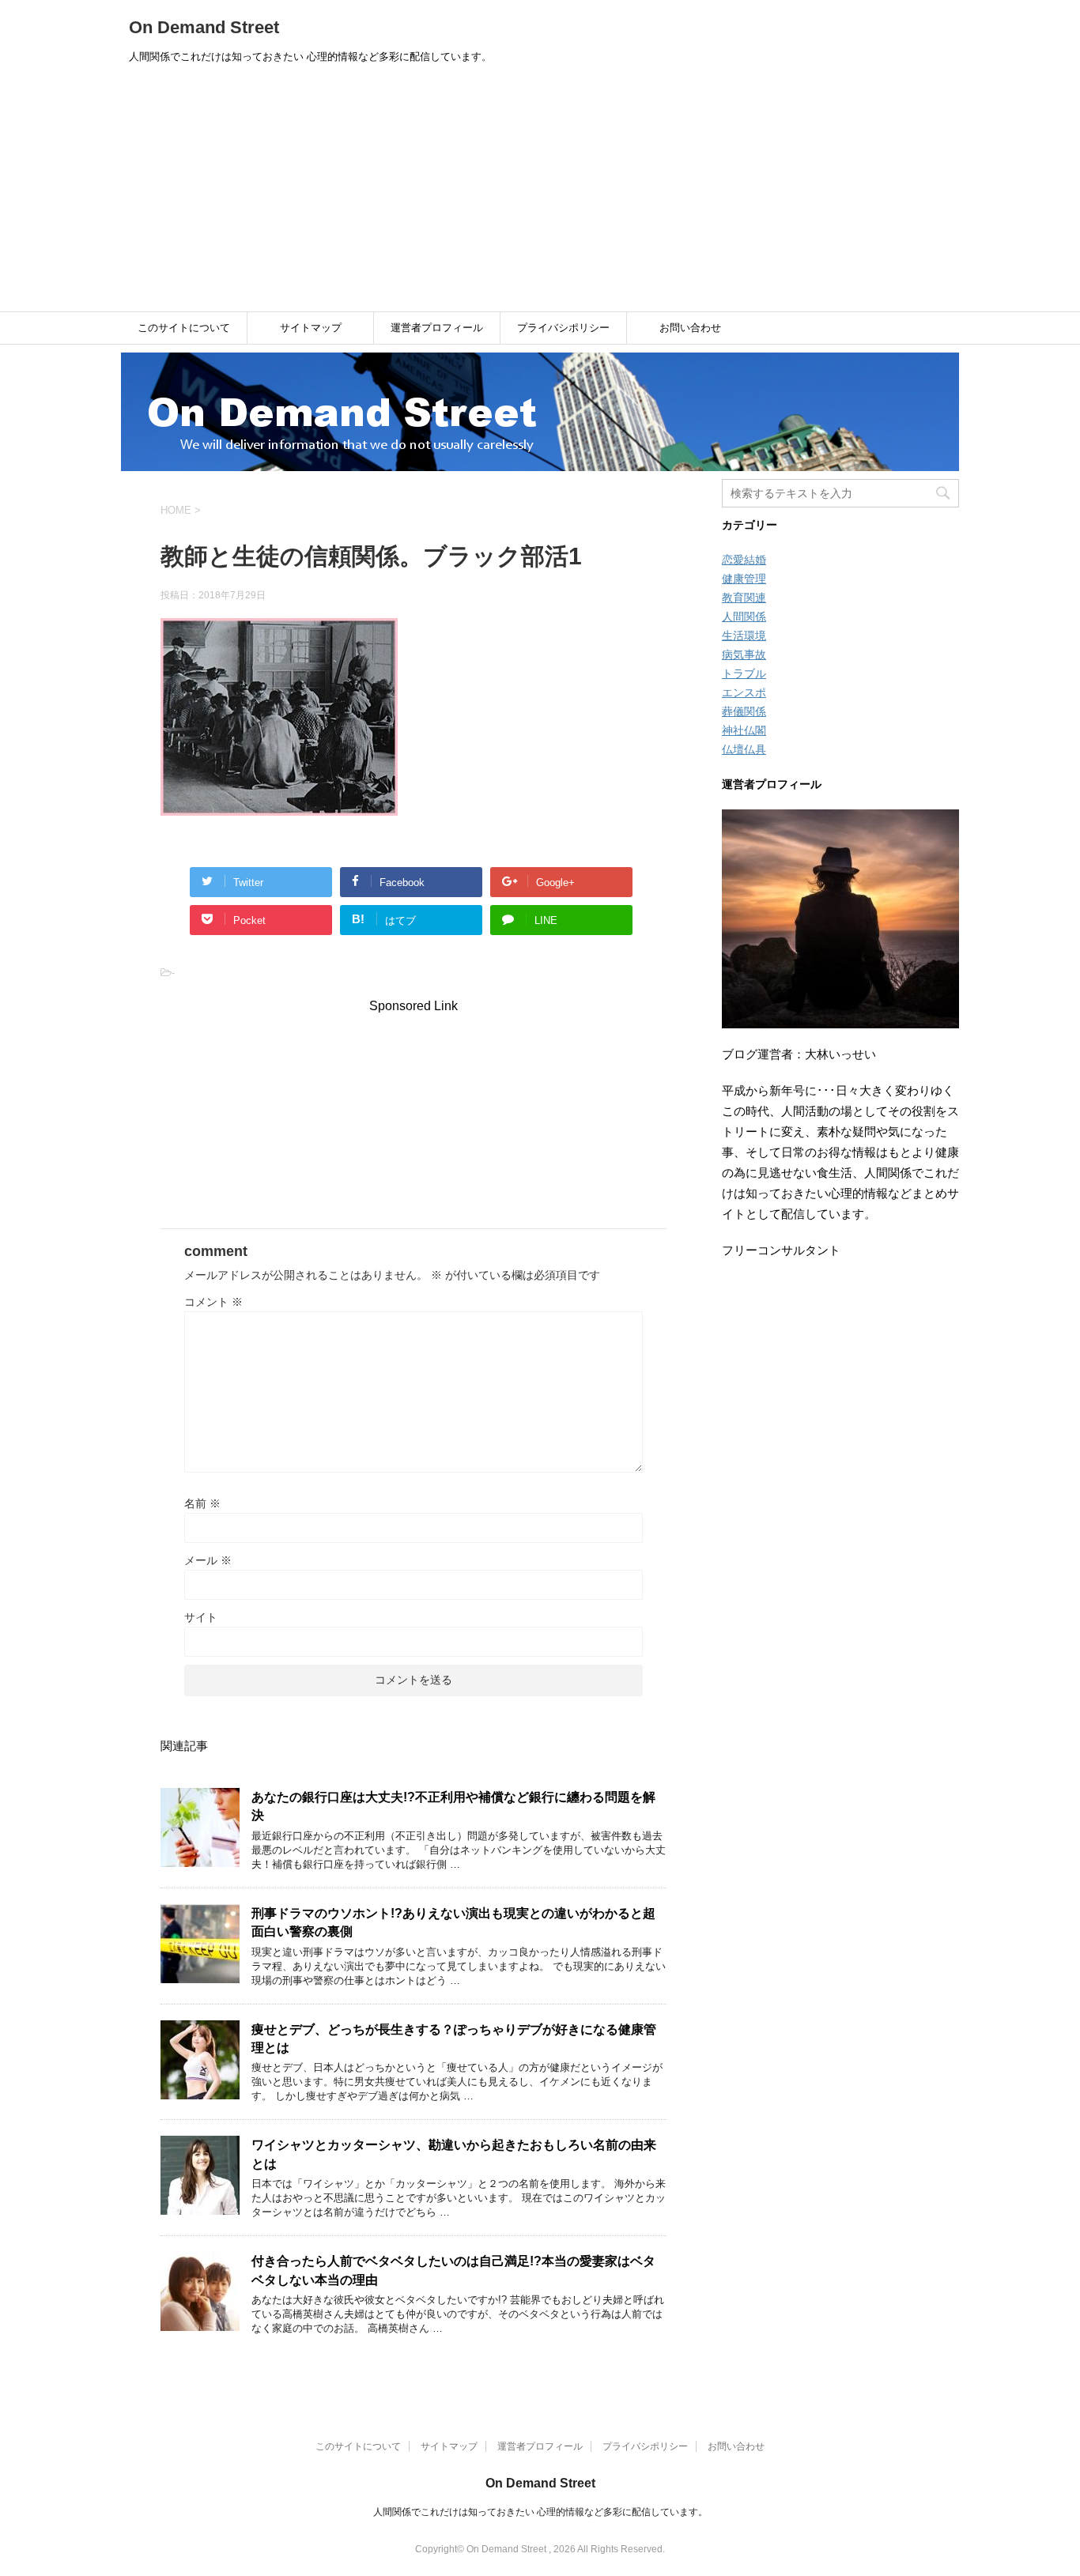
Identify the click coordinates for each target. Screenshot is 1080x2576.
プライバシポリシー (563, 328)
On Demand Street (204, 27)
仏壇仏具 (744, 749)
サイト (201, 1617)
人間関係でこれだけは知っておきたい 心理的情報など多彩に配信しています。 (540, 2512)
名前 (202, 1503)
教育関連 (744, 598)
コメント (213, 1302)
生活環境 (744, 636)
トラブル (744, 673)
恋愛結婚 (744, 560)
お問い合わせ (690, 328)
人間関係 (744, 617)
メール (208, 1560)
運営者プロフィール (437, 328)
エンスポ (744, 692)
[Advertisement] (540, 193)
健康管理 (744, 579)
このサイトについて (184, 328)
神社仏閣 (744, 730)
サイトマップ (311, 328)
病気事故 (744, 654)
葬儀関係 (744, 711)
